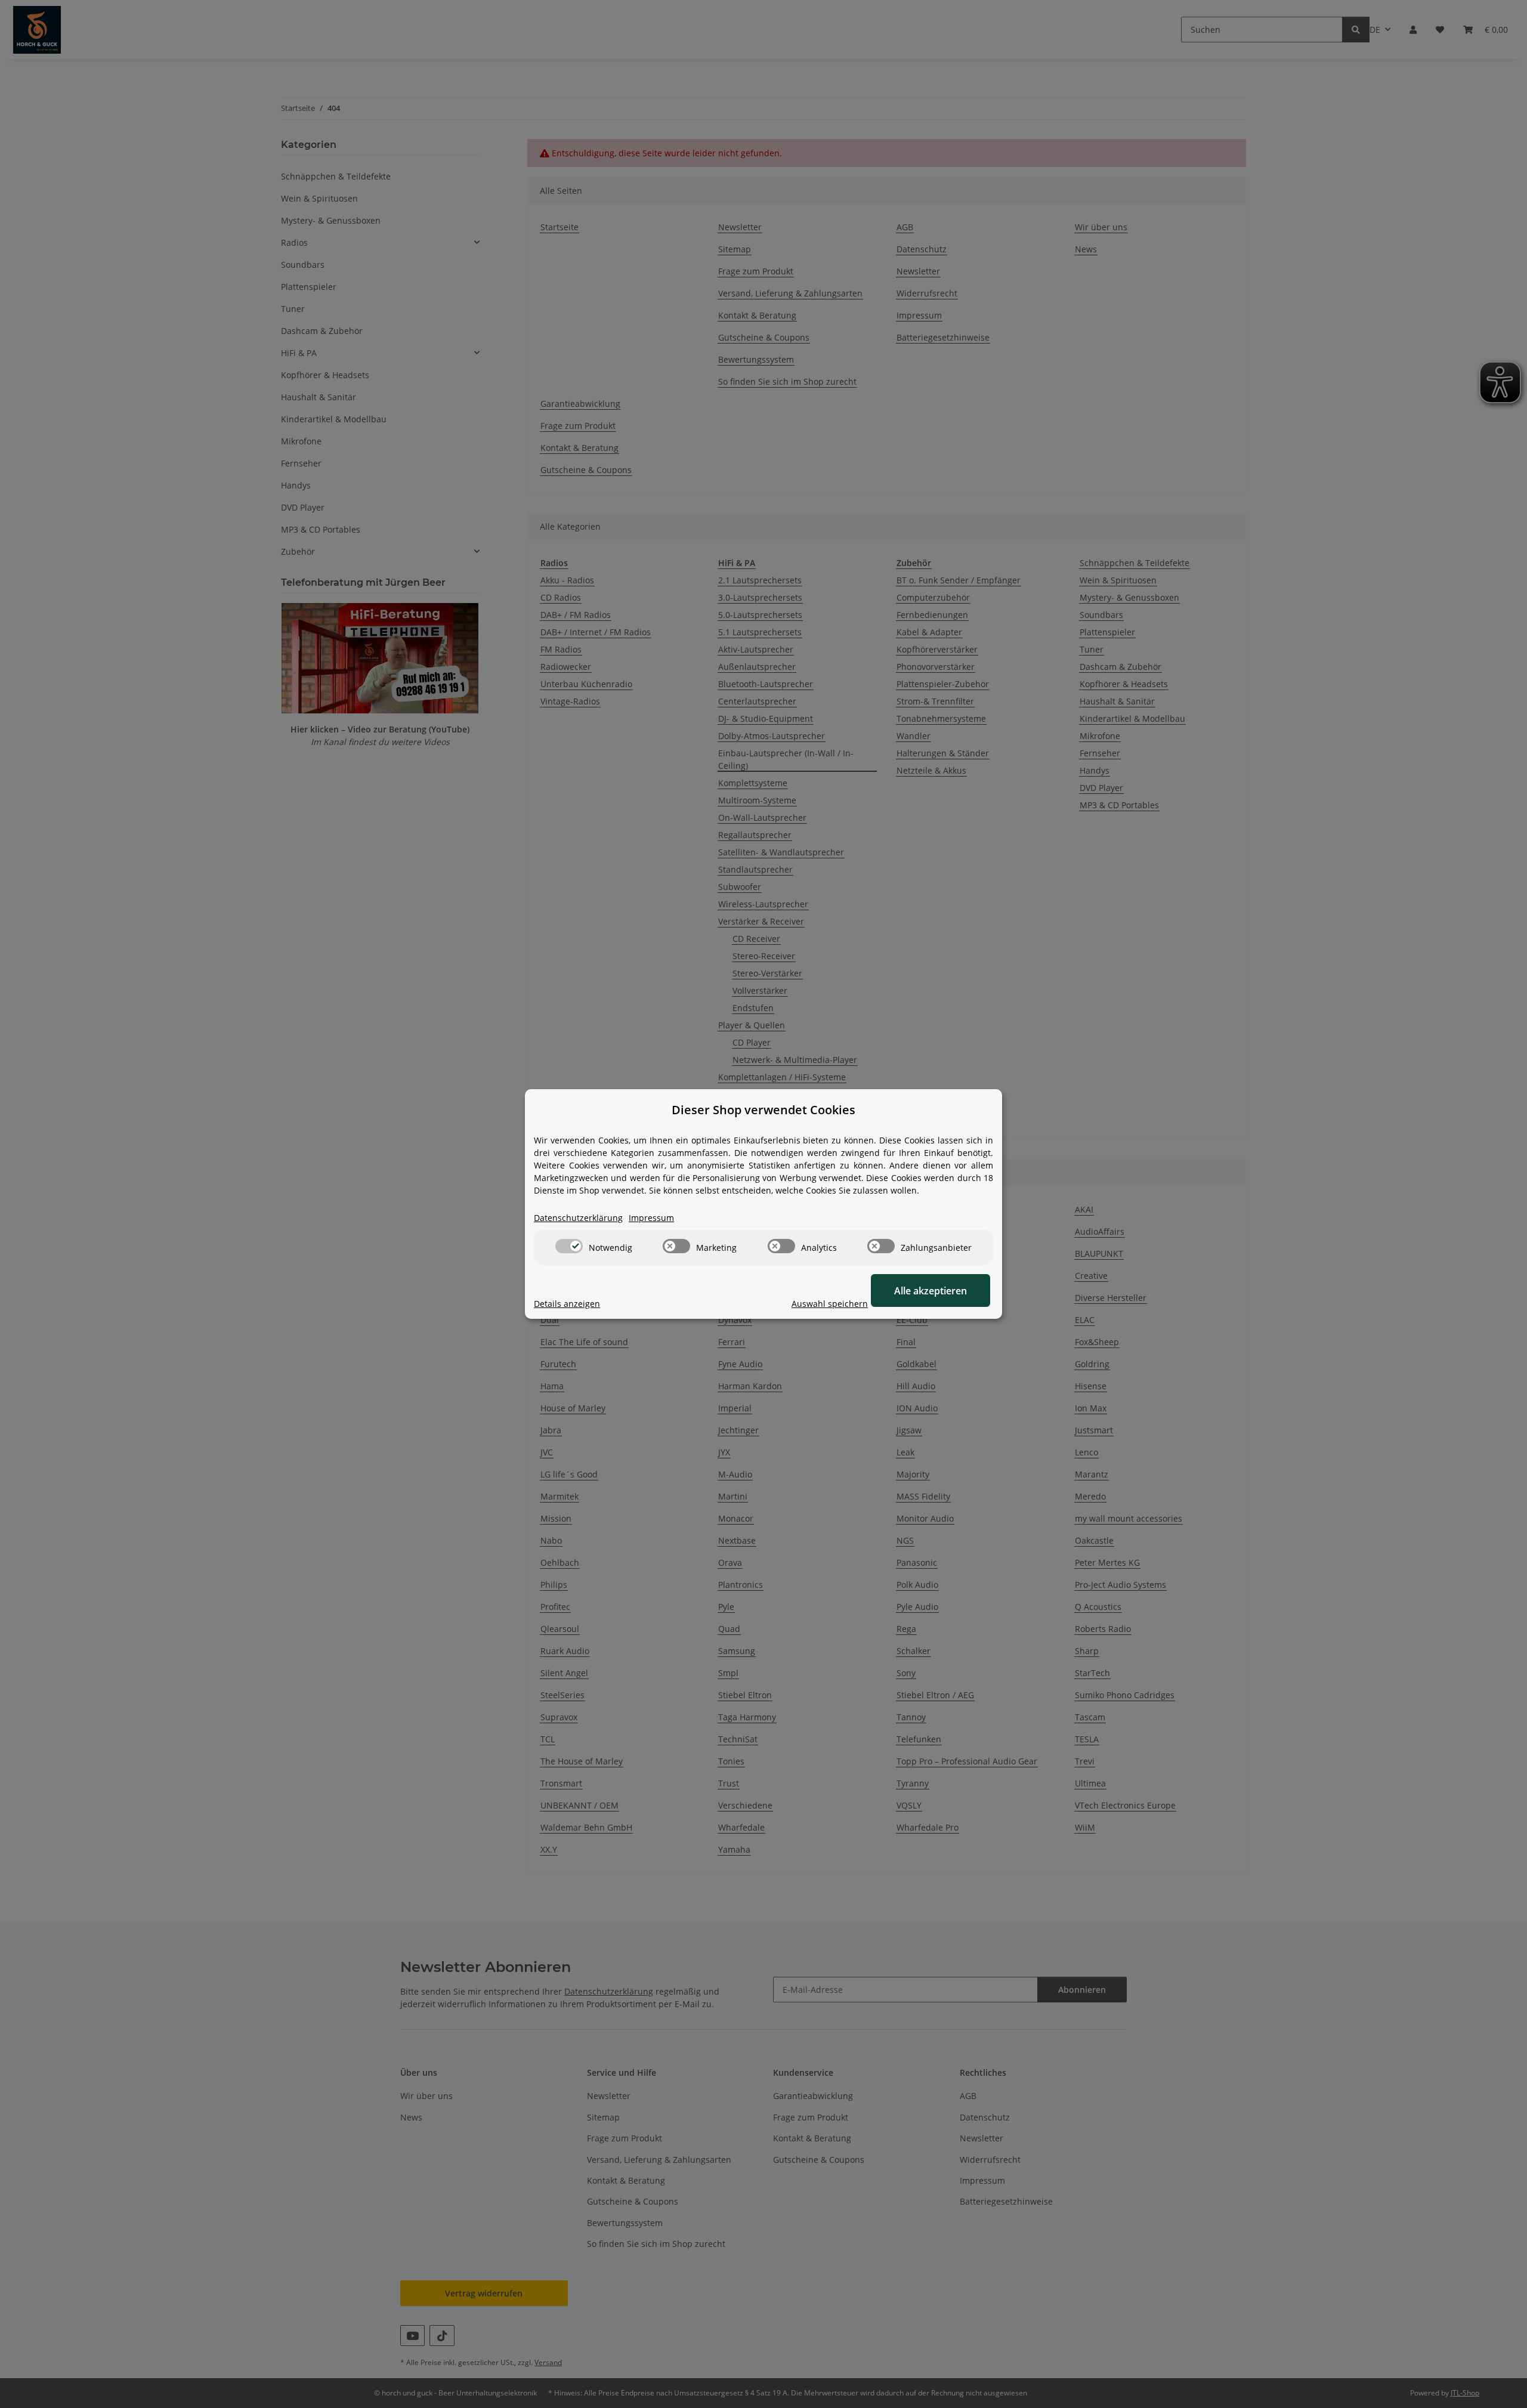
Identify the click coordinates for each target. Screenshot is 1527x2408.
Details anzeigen (567, 1304)
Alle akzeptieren (931, 1291)
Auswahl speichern (830, 1304)
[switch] (569, 1246)
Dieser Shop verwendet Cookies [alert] (763, 1110)
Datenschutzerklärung (578, 1218)
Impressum (651, 1218)
